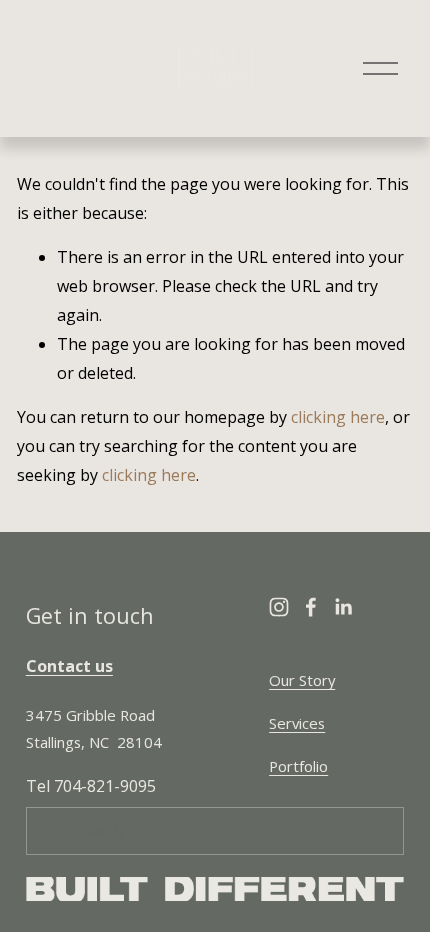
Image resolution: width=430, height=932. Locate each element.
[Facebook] (311, 607)
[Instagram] (279, 607)
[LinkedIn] (343, 607)
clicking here (338, 417)
